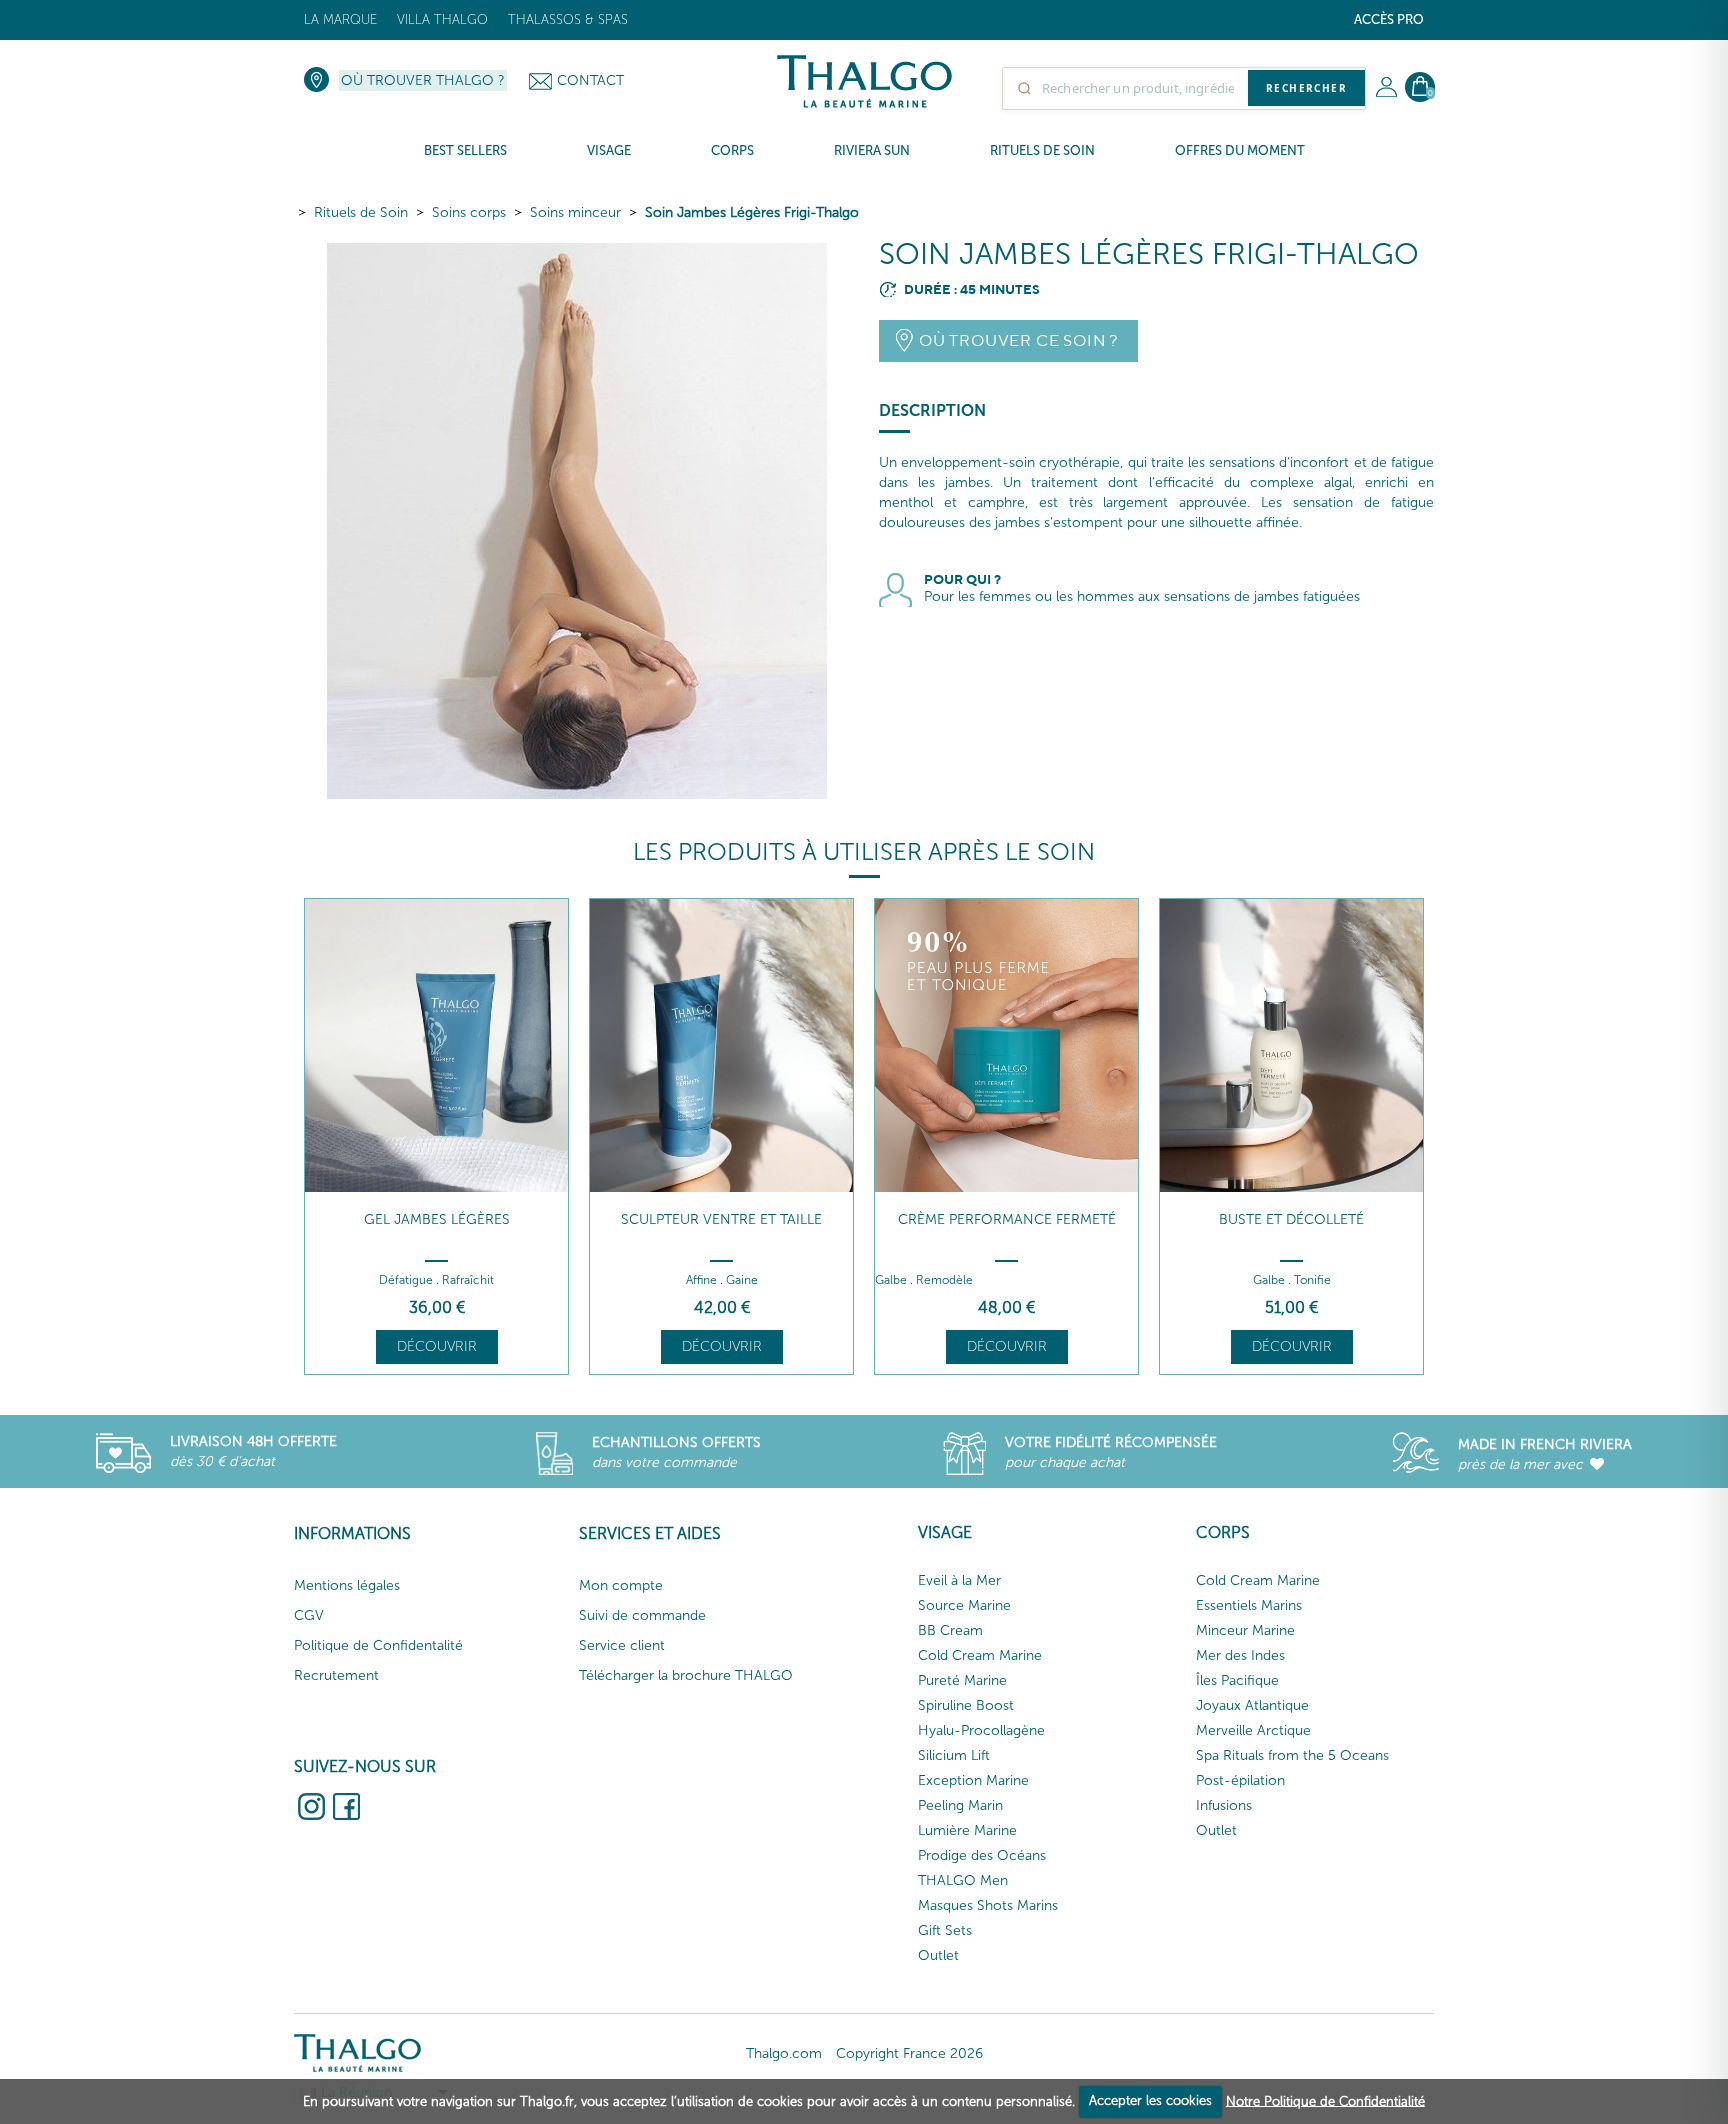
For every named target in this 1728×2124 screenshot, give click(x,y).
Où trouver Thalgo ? (423, 80)
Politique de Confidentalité (378, 1645)
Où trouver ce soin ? (1018, 340)
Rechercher (1306, 88)
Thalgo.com (784, 2053)
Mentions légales (347, 1585)
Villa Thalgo (442, 19)
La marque (340, 19)
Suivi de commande (642, 1615)
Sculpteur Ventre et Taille (721, 1219)
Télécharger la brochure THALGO (686, 1675)
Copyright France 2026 (909, 2053)
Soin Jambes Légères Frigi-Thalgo (752, 212)
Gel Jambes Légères (437, 1219)
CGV (309, 1615)
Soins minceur (575, 212)
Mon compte (621, 1585)
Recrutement (336, 1675)
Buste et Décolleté (1291, 1219)
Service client (622, 1645)
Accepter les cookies (1150, 2100)
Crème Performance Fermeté (1007, 1219)
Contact (590, 80)
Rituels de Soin (361, 212)
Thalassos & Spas (568, 19)
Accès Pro (1389, 19)
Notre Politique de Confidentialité (1325, 2100)
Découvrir (437, 1346)
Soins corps (469, 212)
